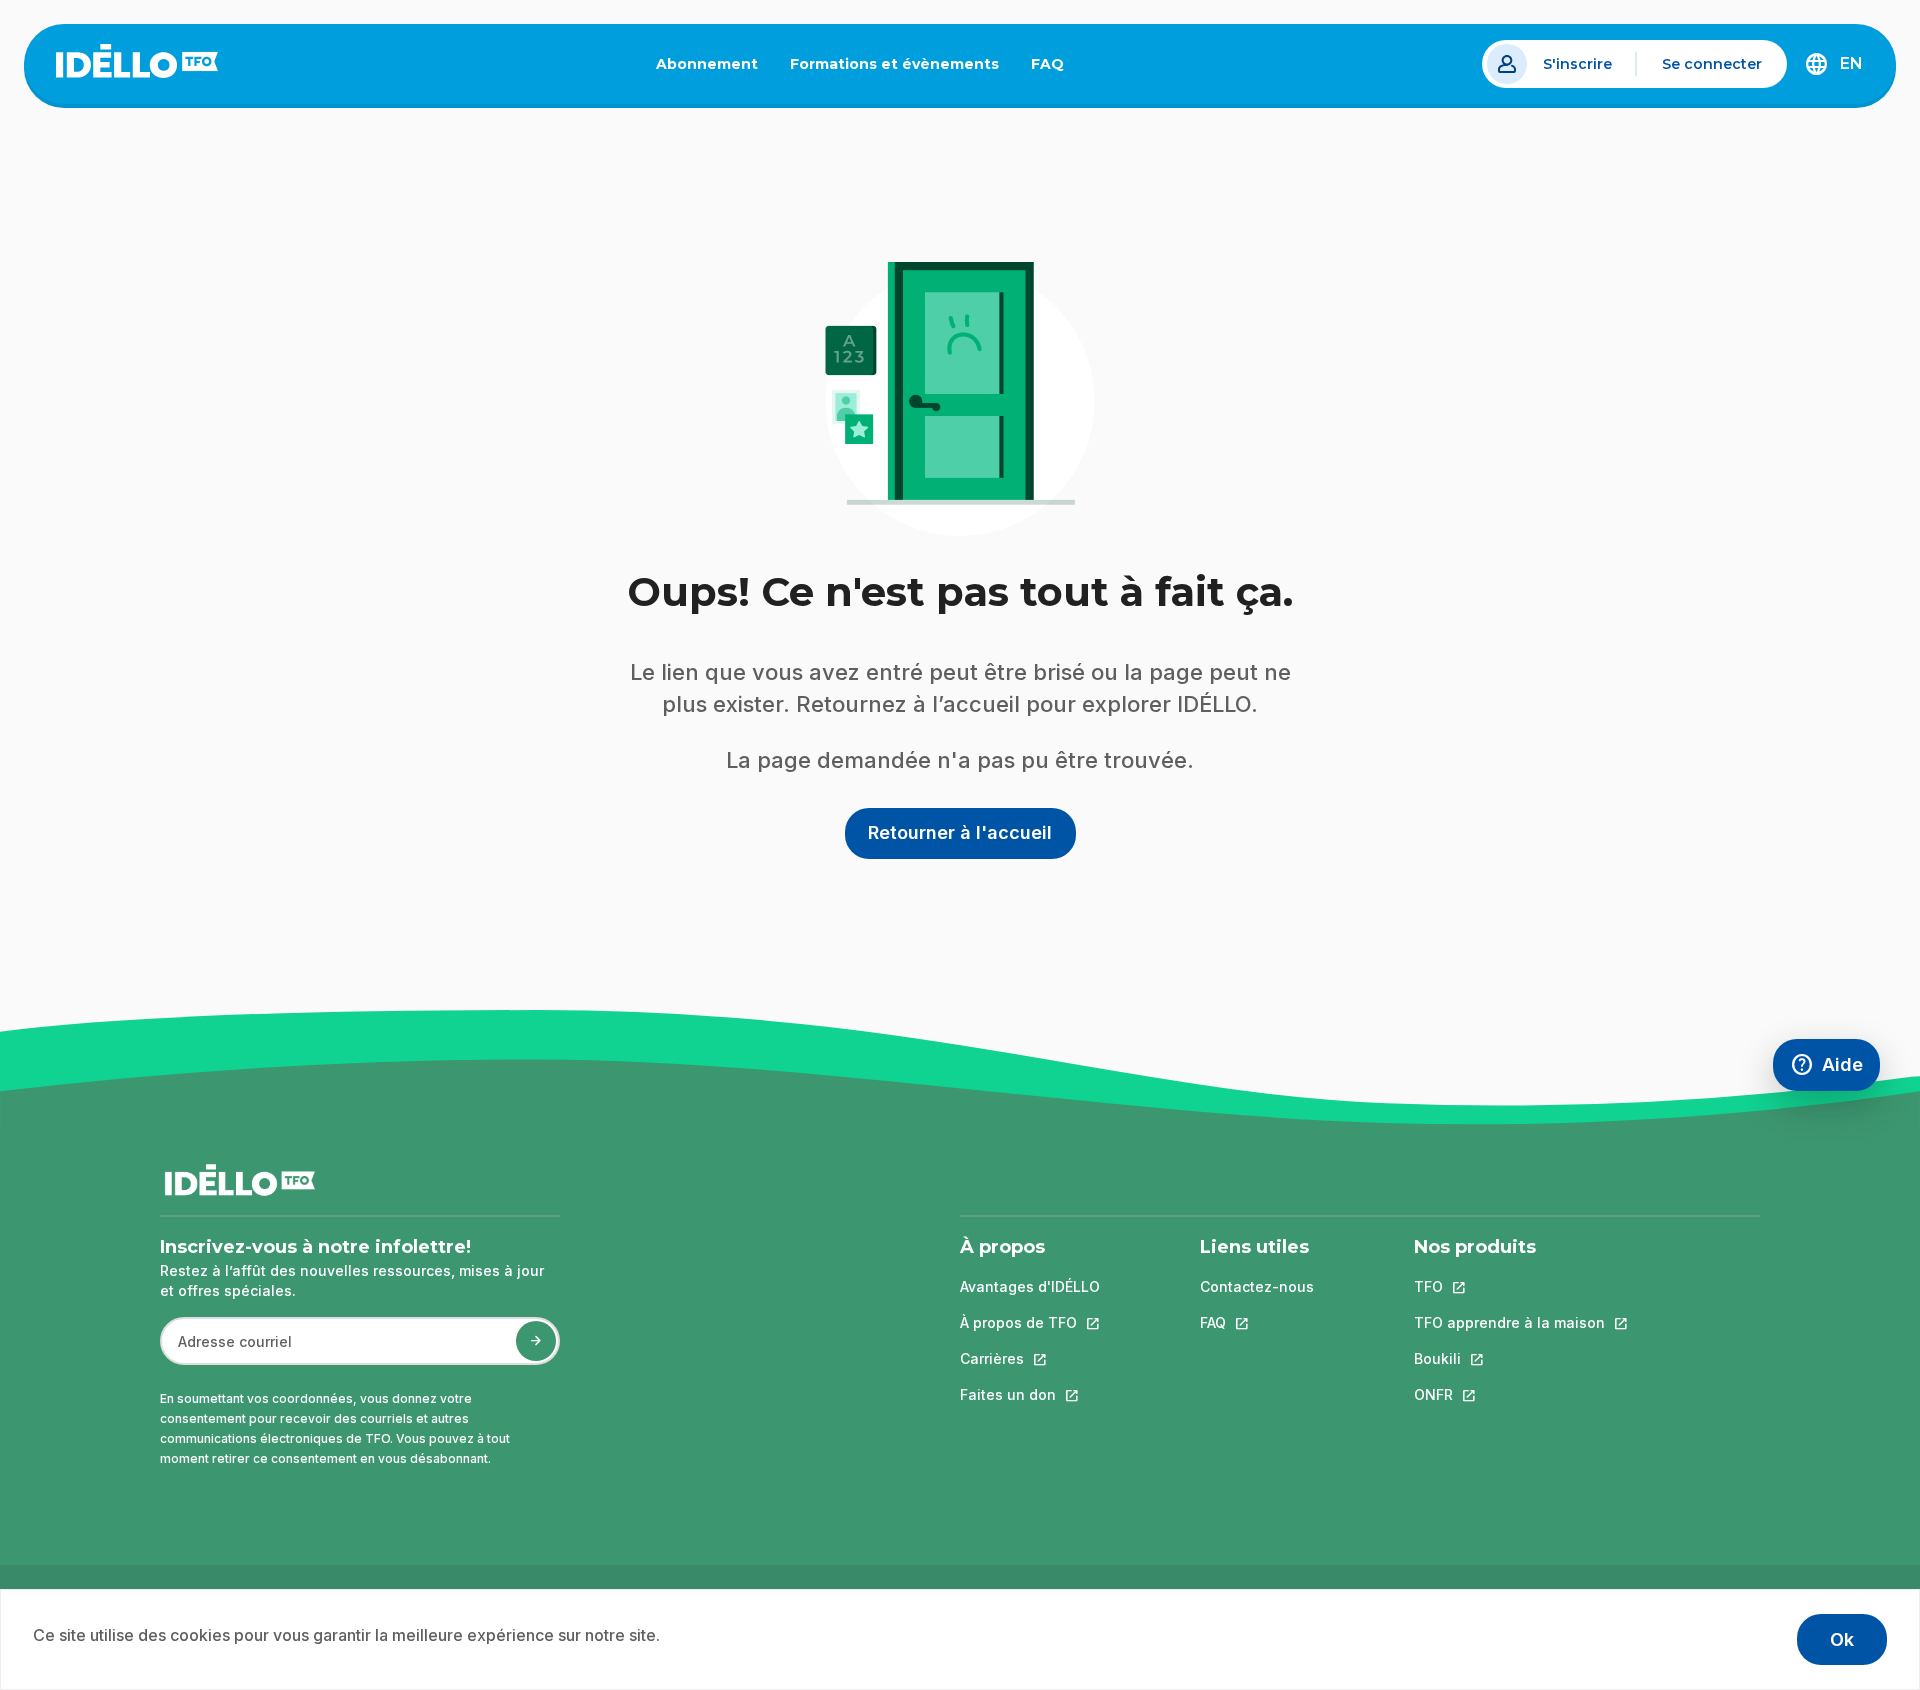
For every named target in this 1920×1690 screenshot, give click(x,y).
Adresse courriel (226, 1351)
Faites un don (1030, 1394)
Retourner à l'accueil (960, 832)
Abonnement (707, 64)
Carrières (1030, 1358)
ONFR (1509, 1394)
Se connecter (1712, 64)
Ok (1842, 1639)
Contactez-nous (1257, 1286)
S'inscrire (1577, 64)
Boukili (1509, 1358)
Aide (1835, 1069)
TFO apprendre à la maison (1509, 1322)
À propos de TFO (1030, 1322)
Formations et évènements (894, 64)
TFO (1509, 1286)
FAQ (1055, 68)
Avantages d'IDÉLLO (1030, 1286)
